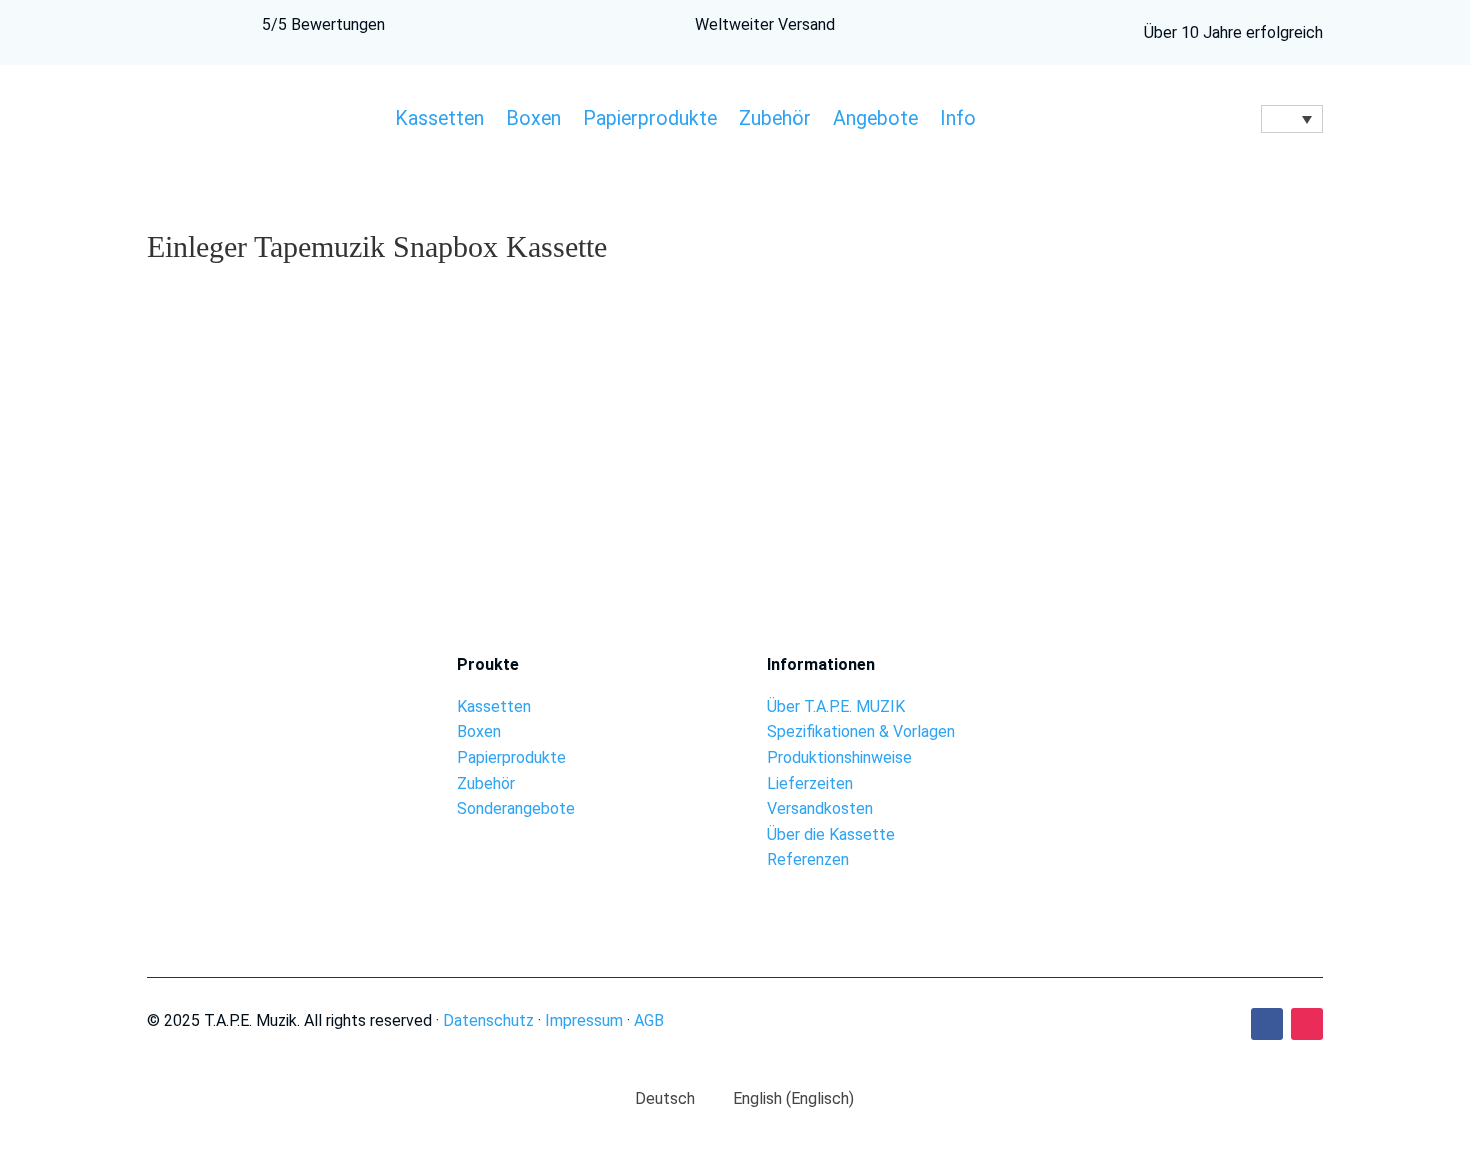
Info (958, 121)
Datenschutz (488, 1020)
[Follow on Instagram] (1307, 1024)
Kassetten (439, 121)
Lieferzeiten (810, 783)
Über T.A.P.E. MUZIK (836, 706)
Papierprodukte (650, 121)
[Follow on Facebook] (1267, 1024)
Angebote (875, 121)
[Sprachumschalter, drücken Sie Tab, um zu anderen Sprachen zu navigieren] (1292, 119)
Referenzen (808, 859)
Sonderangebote (516, 808)
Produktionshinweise (839, 757)
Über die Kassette (831, 834)
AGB (649, 1020)
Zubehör (775, 121)
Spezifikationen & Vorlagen (861, 731)
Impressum (584, 1020)
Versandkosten (820, 808)
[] (1200, 710)
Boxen (533, 121)
